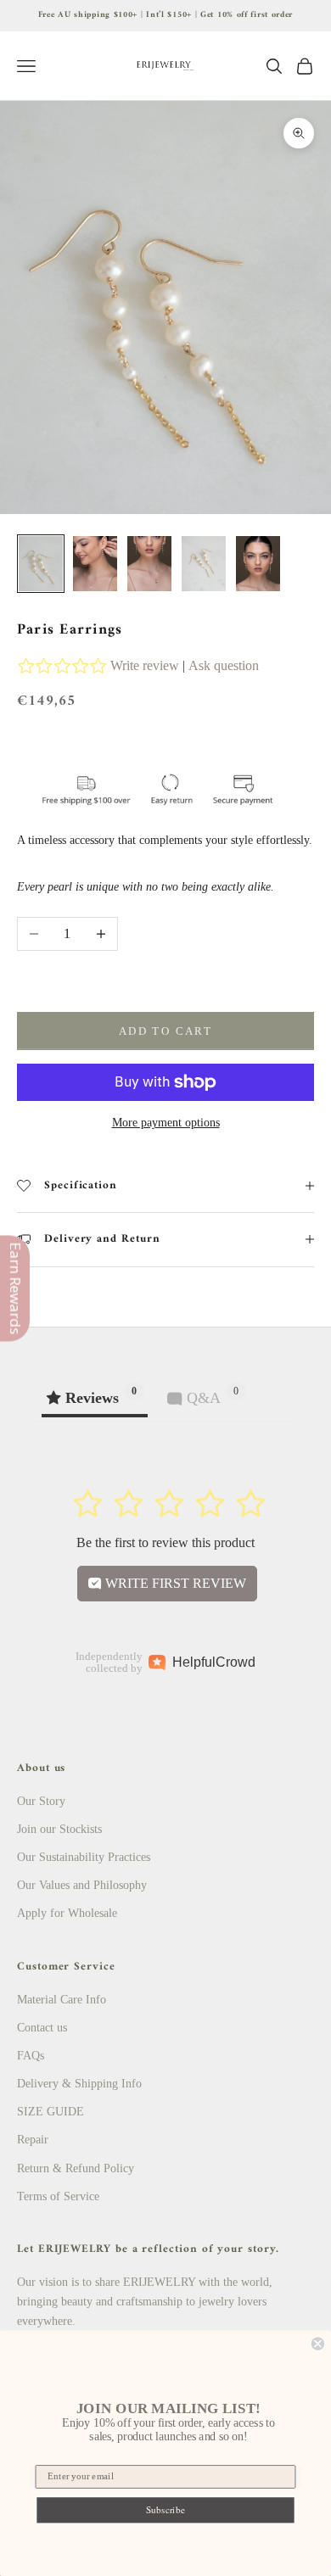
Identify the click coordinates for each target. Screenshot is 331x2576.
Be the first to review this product (165, 1542)
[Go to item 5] (258, 564)
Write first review (174, 1583)
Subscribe (165, 2510)
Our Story (41, 1801)
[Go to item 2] (95, 564)
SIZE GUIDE (50, 2112)
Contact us (42, 2028)
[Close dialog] (318, 2343)
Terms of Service (58, 2196)
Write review (145, 665)
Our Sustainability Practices (84, 1857)
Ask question (224, 665)
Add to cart (165, 1031)
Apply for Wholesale (67, 1913)
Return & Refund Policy (76, 2168)
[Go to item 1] (41, 564)
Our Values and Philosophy (82, 1885)
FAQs (31, 2056)
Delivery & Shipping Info (79, 2084)
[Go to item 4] (204, 564)
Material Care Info (62, 2000)
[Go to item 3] (149, 564)
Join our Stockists (59, 1829)
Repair (33, 2140)
